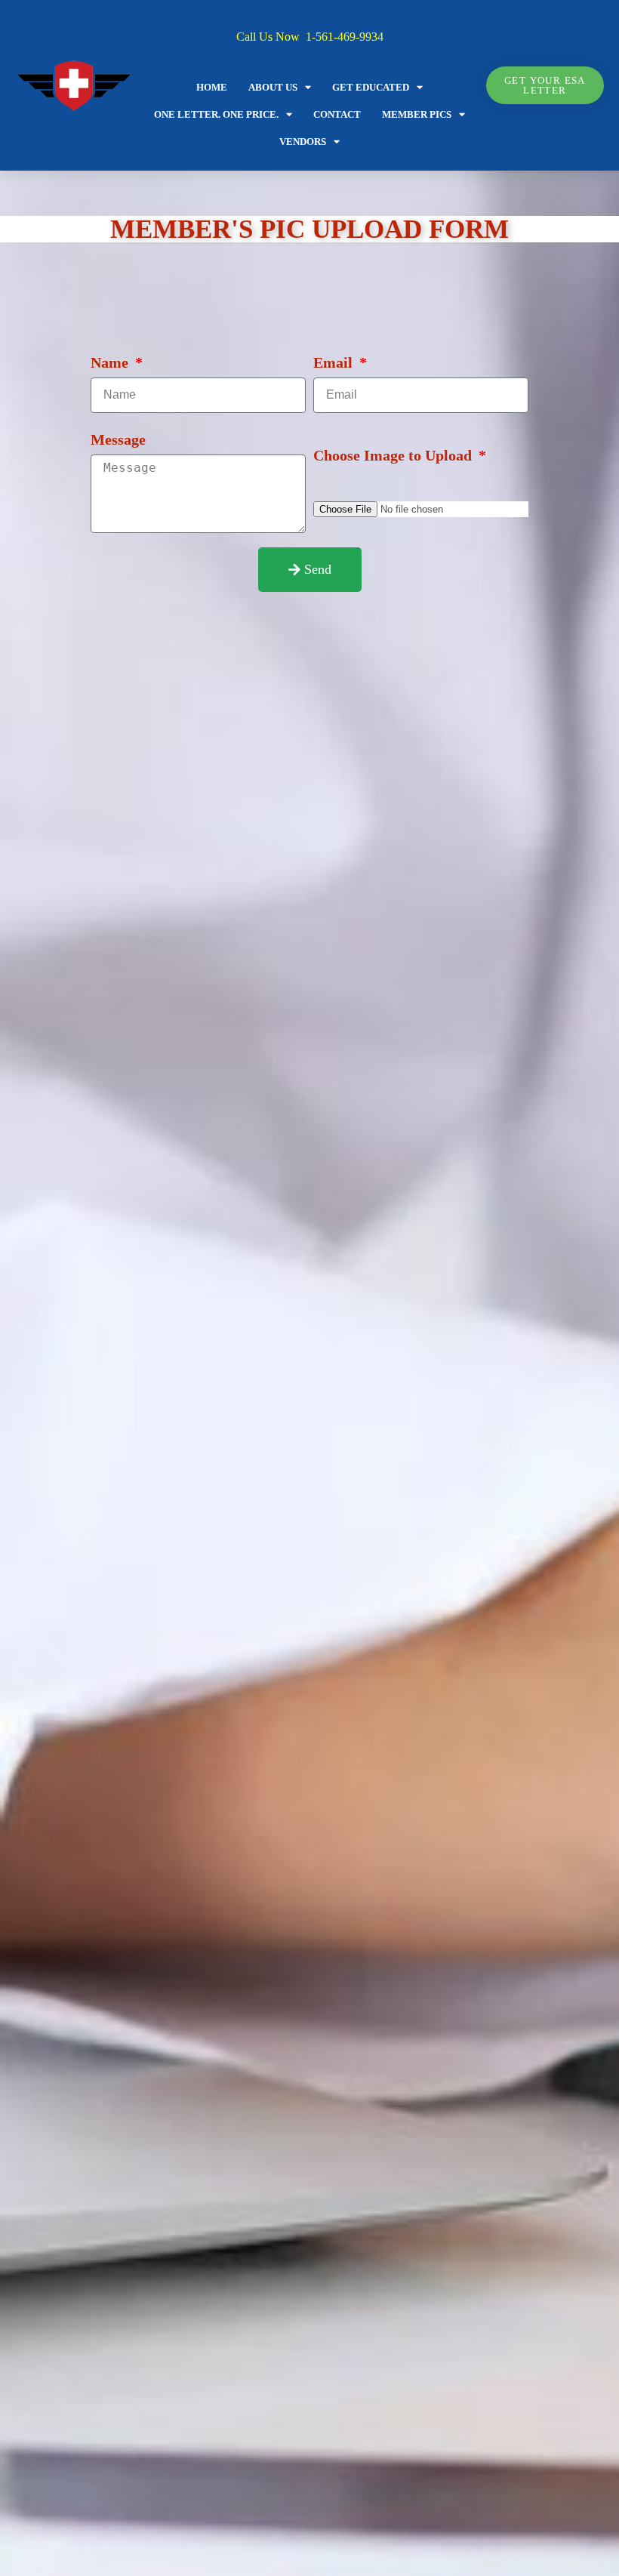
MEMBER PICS (417, 114)
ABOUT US (273, 87)
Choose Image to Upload (394, 455)
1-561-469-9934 (345, 37)
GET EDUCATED (371, 87)
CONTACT (337, 114)
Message (118, 439)
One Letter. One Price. (216, 114)
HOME (212, 87)
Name (111, 362)
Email (335, 362)
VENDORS (303, 142)
